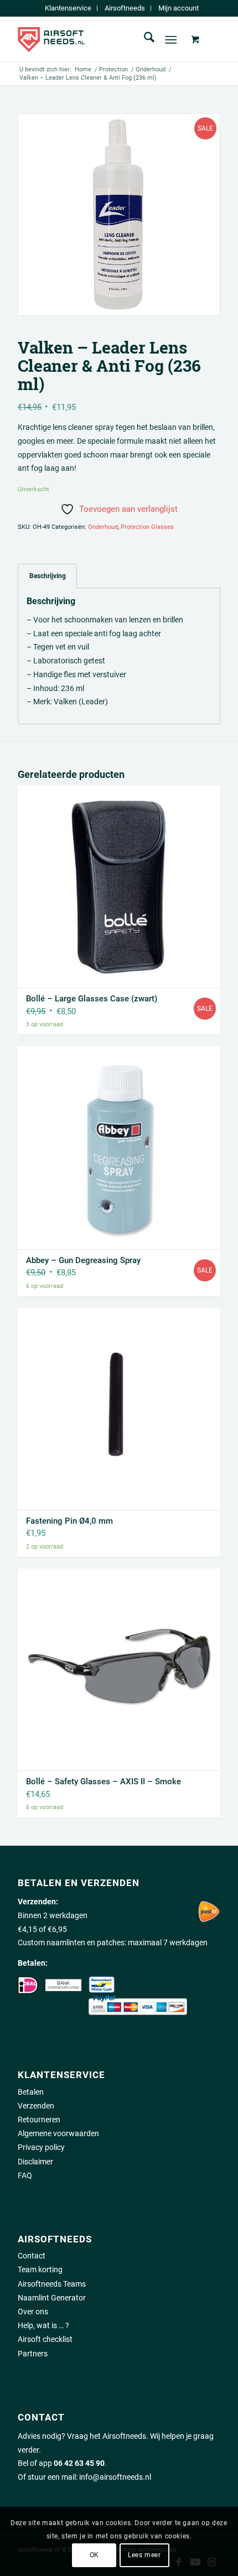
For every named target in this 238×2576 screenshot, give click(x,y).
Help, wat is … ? (43, 2325)
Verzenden (36, 2106)
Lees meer (144, 2555)
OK (94, 2555)
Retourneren (39, 2120)
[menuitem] (68, 8)
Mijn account (178, 8)
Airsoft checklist (45, 2339)
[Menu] (171, 39)
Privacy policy (41, 2147)
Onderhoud (103, 527)
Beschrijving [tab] (48, 576)
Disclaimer (35, 2162)
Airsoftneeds (125, 8)
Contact (32, 2256)
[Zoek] (144, 39)
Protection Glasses (147, 527)
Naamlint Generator (52, 2298)
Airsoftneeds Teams (52, 2284)
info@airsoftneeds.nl (115, 2477)
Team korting (40, 2269)
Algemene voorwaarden (58, 2133)
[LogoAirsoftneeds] (99, 39)
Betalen (31, 2092)
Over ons (33, 2312)
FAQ (25, 2175)
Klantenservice (68, 8)
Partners (33, 2354)
